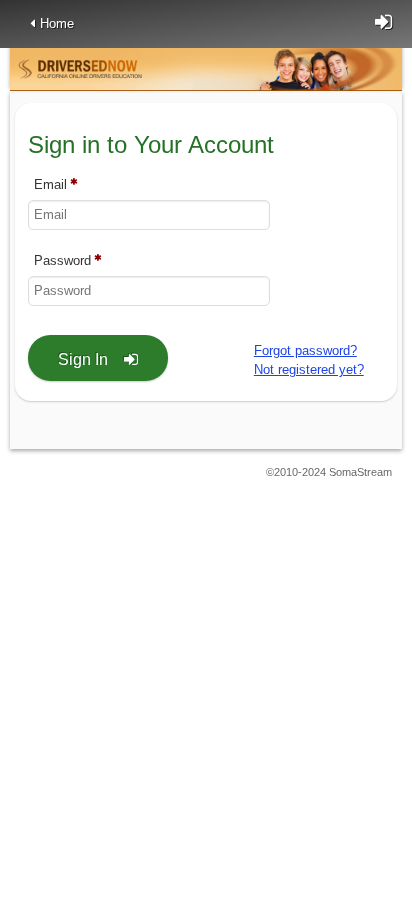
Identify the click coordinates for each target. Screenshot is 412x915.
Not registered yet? (309, 369)
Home (57, 23)
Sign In (83, 359)
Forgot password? (305, 350)
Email (50, 184)
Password (62, 260)
